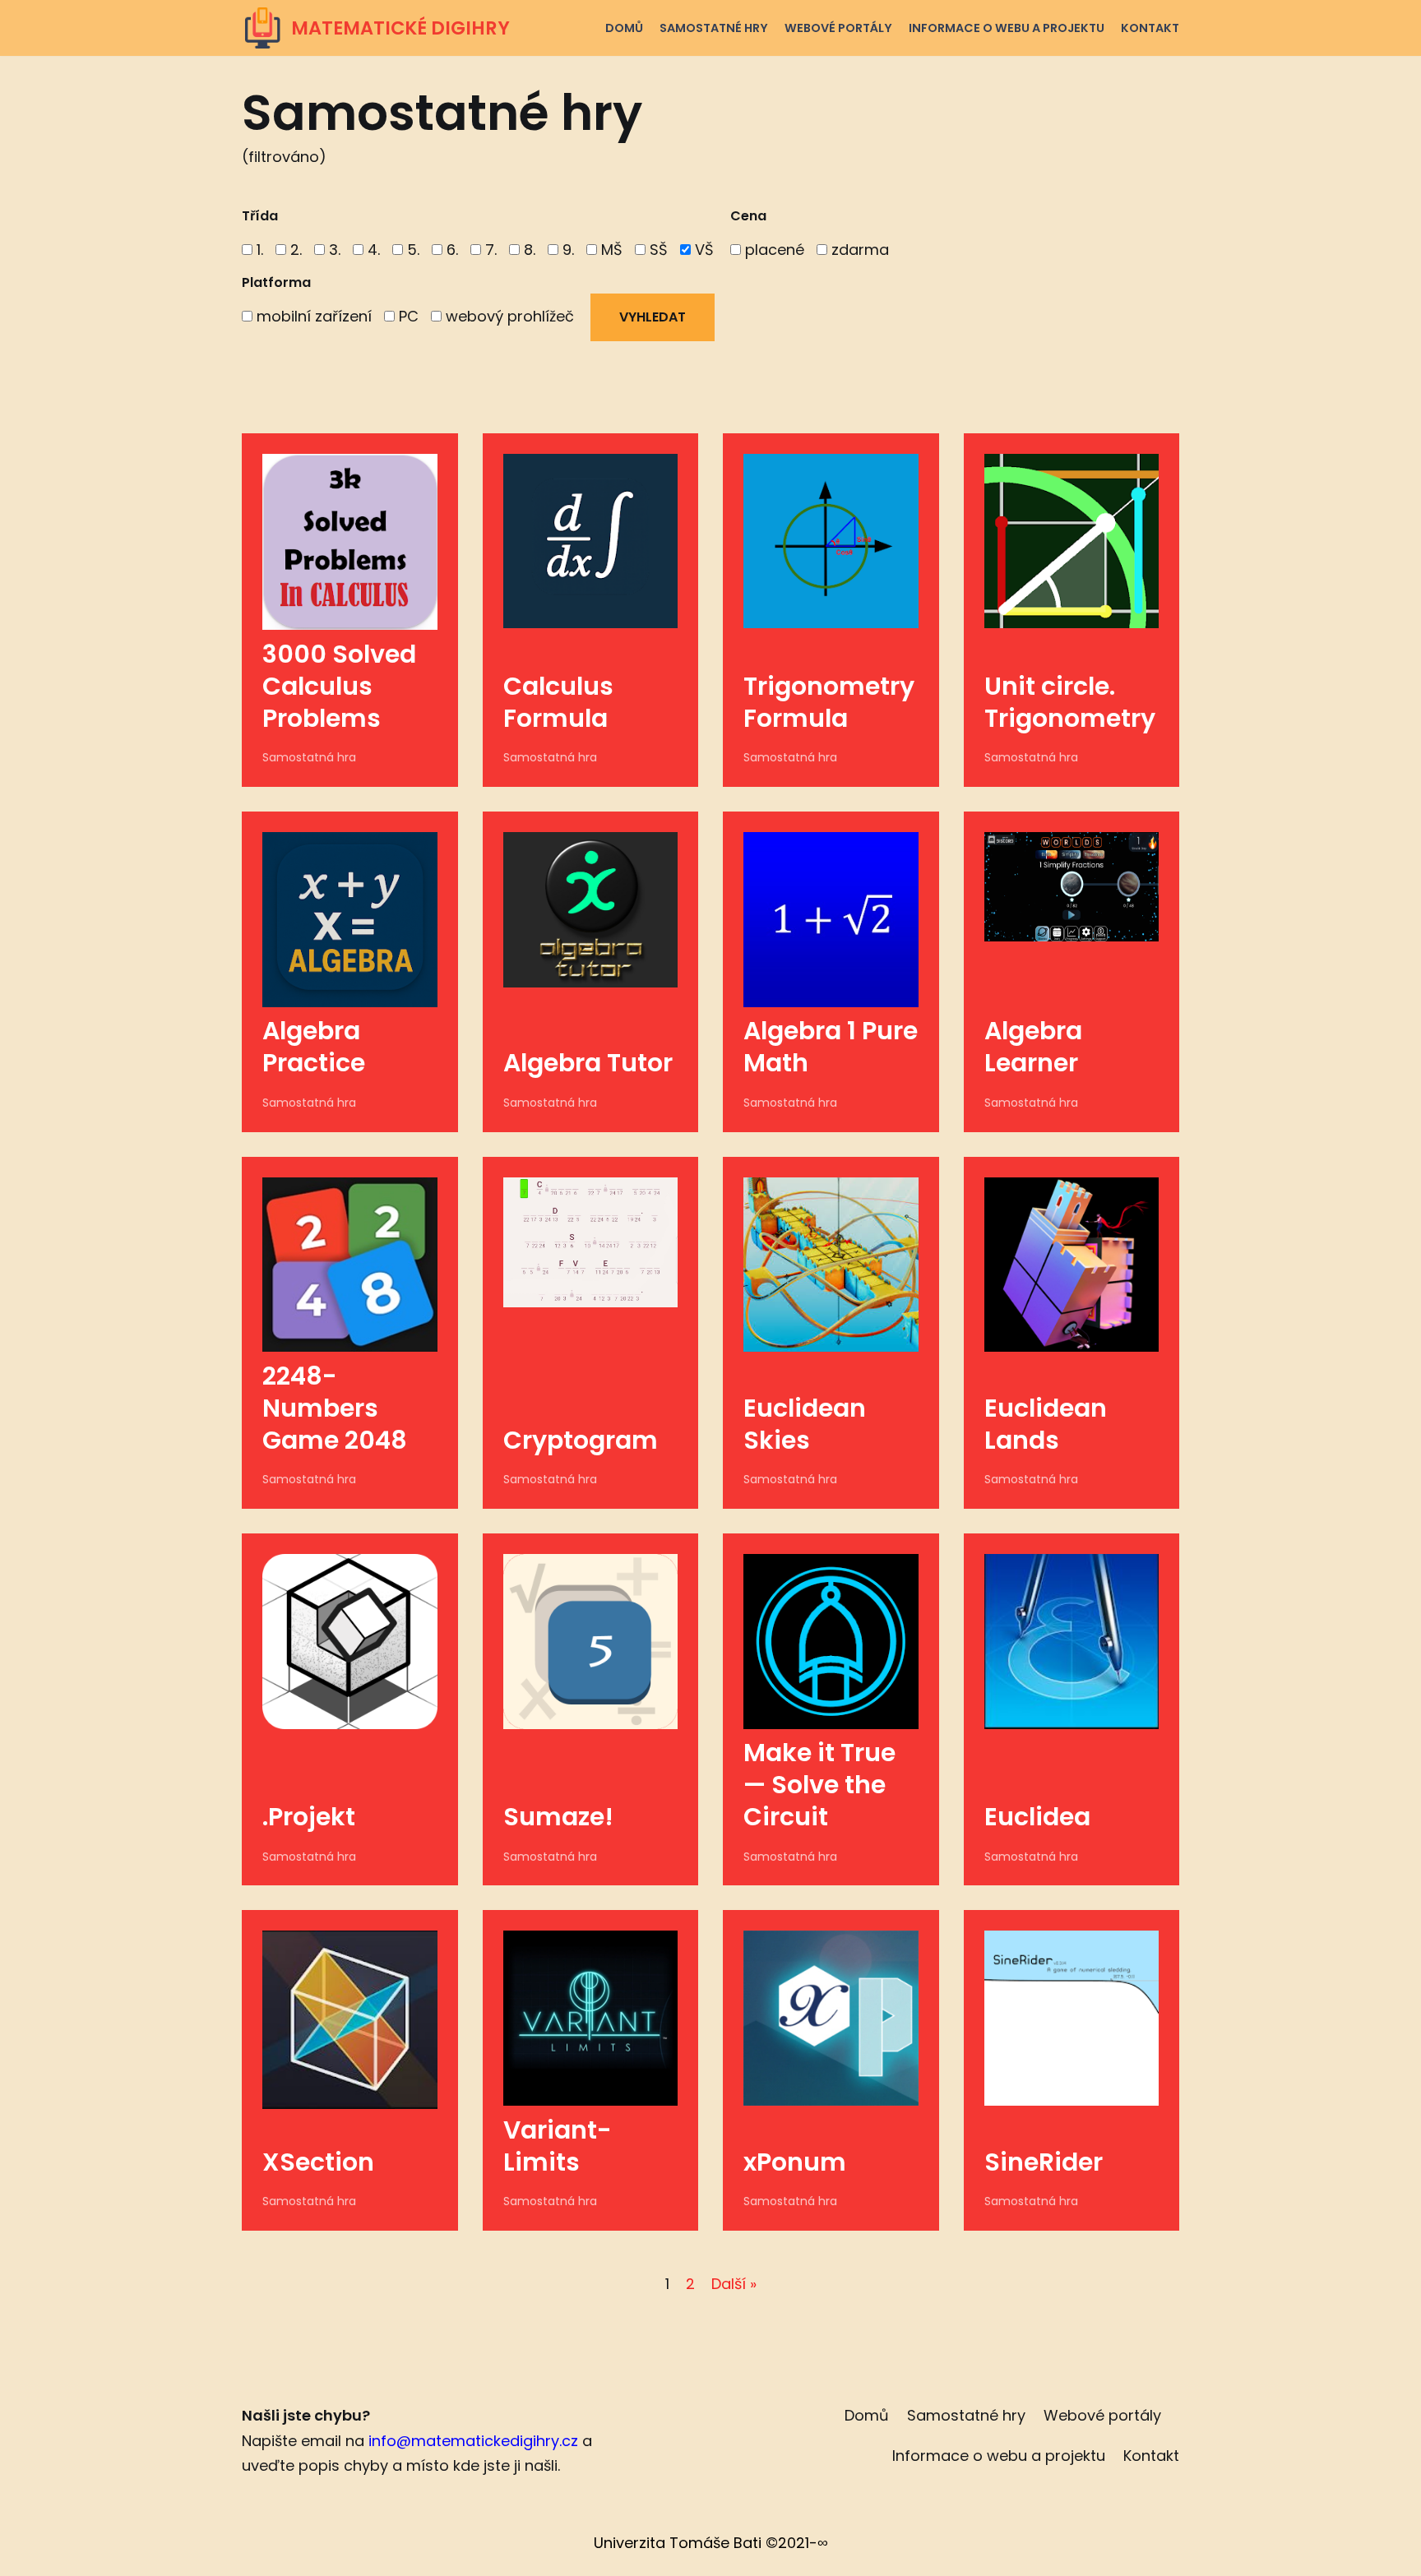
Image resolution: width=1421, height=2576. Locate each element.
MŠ (610, 250)
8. (528, 250)
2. (294, 250)
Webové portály (838, 28)
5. (411, 250)
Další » (734, 2284)
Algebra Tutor (588, 1063)
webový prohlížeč (508, 316)
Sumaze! (558, 1817)
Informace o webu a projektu (1007, 28)
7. (489, 250)
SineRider (1044, 2162)
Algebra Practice (314, 1047)
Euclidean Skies (805, 1424)
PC (407, 316)
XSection (318, 2162)
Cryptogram (581, 1440)
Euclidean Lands (1046, 1424)
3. (333, 250)
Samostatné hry (714, 28)
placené (773, 250)
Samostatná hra (309, 757)
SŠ (657, 250)
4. (372, 250)
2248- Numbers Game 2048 (335, 1408)
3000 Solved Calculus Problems (339, 686)
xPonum (795, 2162)
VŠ (702, 250)
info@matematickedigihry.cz (473, 2441)
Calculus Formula (558, 702)
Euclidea (1037, 1817)
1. (258, 250)
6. (450, 250)
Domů (624, 28)
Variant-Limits (558, 2146)
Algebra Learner (1033, 1047)
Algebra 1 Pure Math (831, 1047)
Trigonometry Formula (829, 702)
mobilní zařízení (312, 316)
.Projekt (309, 1817)
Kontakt (1150, 28)
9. (566, 250)
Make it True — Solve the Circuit (819, 1785)
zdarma (858, 250)
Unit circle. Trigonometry (1070, 702)
